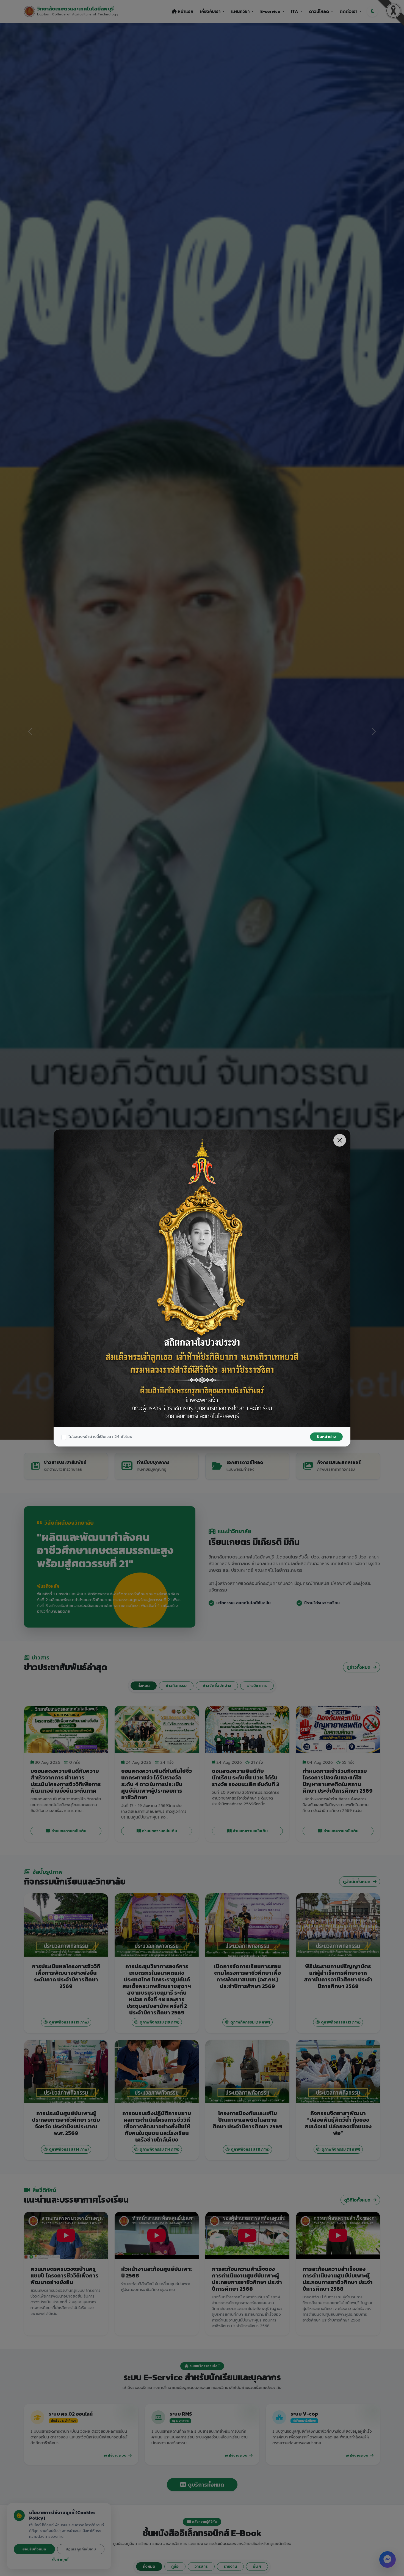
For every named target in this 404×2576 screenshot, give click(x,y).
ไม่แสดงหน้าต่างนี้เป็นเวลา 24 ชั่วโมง (100, 1437)
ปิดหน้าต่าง (326, 1437)
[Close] (340, 1140)
